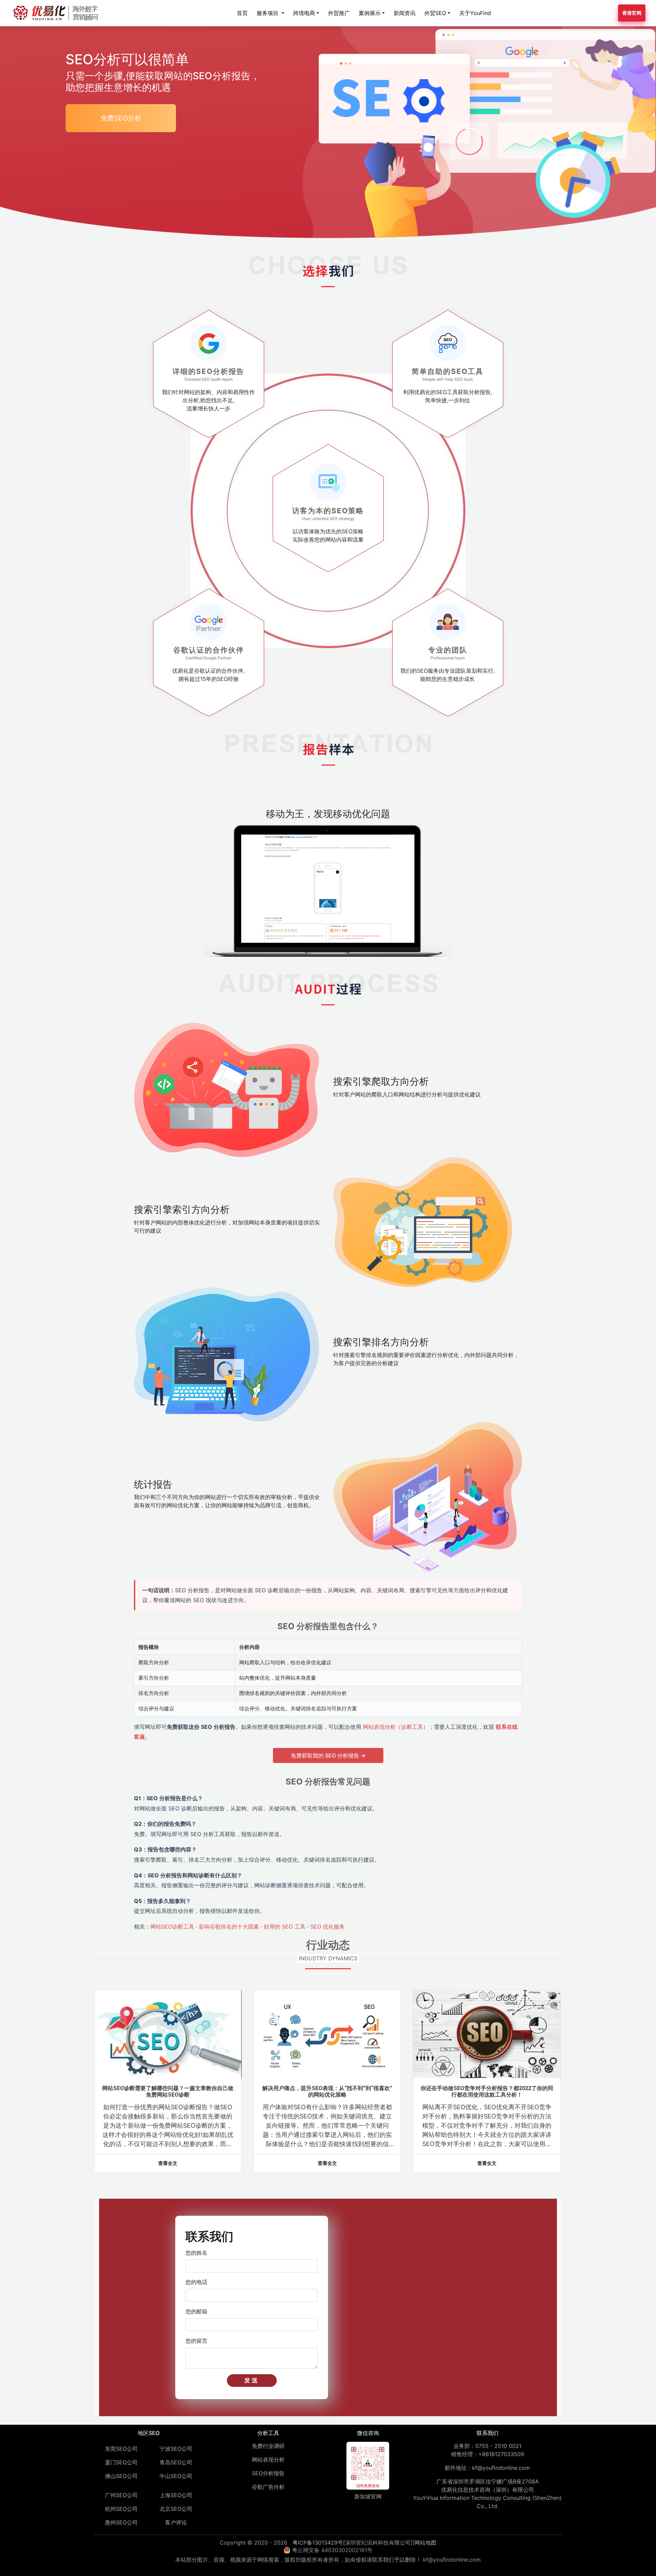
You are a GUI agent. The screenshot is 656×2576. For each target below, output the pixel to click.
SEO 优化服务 (327, 1927)
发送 (252, 2380)
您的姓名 (196, 2253)
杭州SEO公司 (121, 2509)
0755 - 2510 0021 (498, 2446)
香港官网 (632, 13)
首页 (242, 13)
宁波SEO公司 (176, 2449)
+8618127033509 (501, 2454)
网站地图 (425, 2543)
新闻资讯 (405, 13)
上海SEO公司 (176, 2495)
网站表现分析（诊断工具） (396, 1727)
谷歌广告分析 (268, 2487)
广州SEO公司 (121, 2495)
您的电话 (196, 2282)
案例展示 (370, 13)
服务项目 (268, 13)
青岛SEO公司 (176, 2462)
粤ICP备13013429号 (318, 2543)
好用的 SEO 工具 (285, 1927)
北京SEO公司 (176, 2509)
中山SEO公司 (176, 2476)
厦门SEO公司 (121, 2462)
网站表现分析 (268, 2460)
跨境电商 (304, 13)
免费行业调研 (268, 2446)
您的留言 (196, 2341)
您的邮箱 (196, 2311)
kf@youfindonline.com (501, 2468)
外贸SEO (435, 13)
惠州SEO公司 (121, 2522)
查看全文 (168, 2163)
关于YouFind (475, 13)
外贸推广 (339, 13)
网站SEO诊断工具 (172, 1927)
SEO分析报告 (268, 2473)
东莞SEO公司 (121, 2449)
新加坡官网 (368, 2496)
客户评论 (176, 2522)
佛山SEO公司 (121, 2476)
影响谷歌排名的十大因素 (229, 1927)
